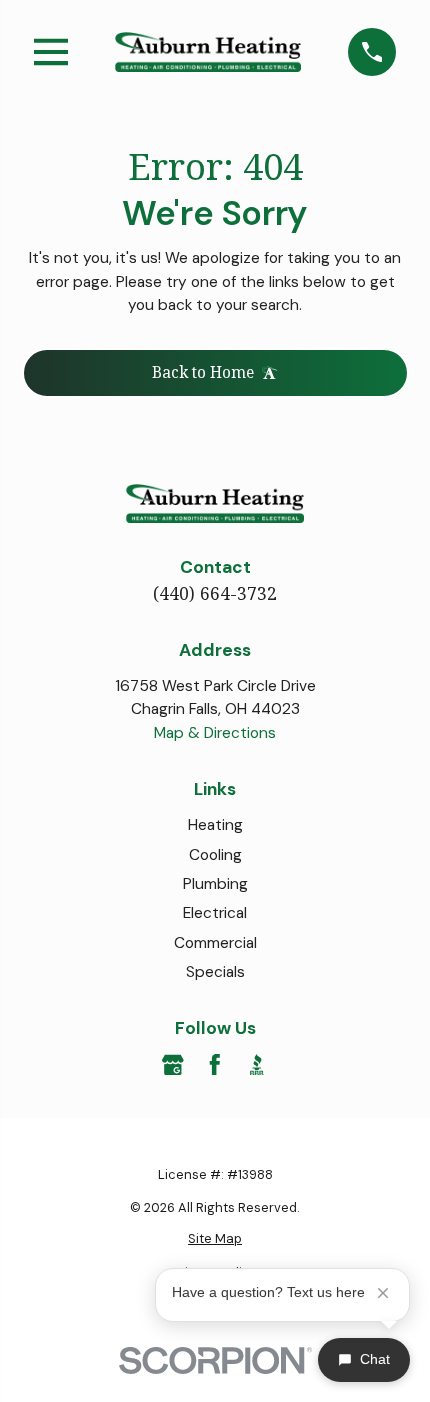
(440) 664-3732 (215, 593)
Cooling (215, 855)
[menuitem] (215, 1238)
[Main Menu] (51, 52)
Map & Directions (215, 733)
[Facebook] (215, 1065)
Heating (215, 825)
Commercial (215, 943)
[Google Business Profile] (173, 1065)
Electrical (215, 913)
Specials (215, 972)
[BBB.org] (257, 1065)
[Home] (208, 52)
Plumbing (215, 884)
